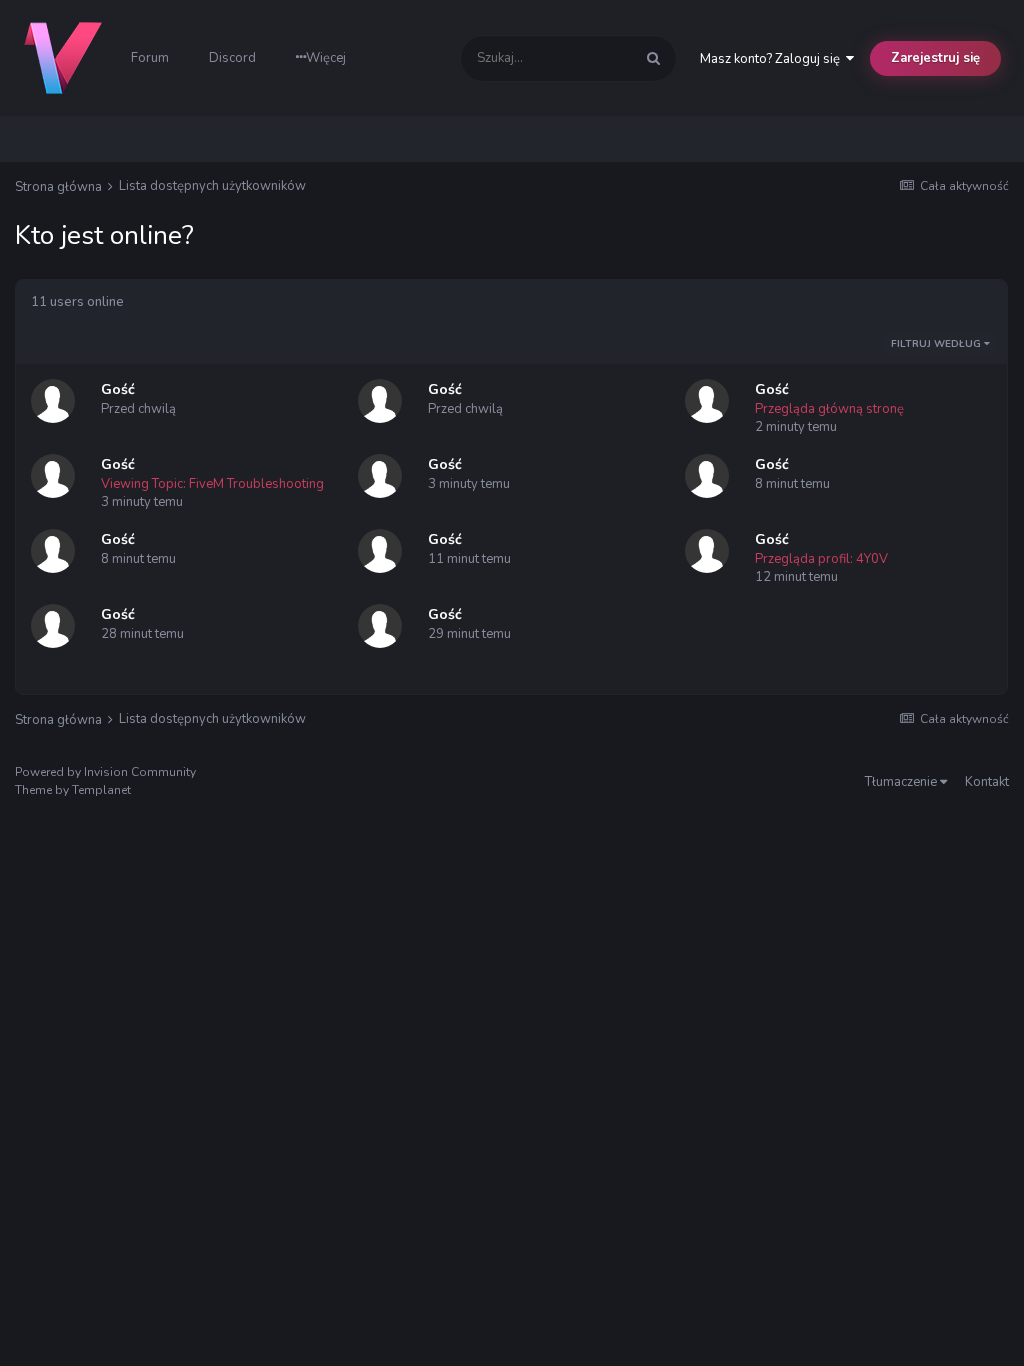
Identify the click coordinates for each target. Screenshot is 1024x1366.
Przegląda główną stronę (829, 409)
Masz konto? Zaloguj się (773, 59)
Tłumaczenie (902, 782)
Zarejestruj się (935, 58)
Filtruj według (937, 344)
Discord (232, 58)
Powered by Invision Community (105, 772)
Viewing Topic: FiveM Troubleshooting (212, 484)
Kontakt (987, 782)
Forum (150, 58)
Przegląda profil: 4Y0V (821, 559)
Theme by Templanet (73, 790)
